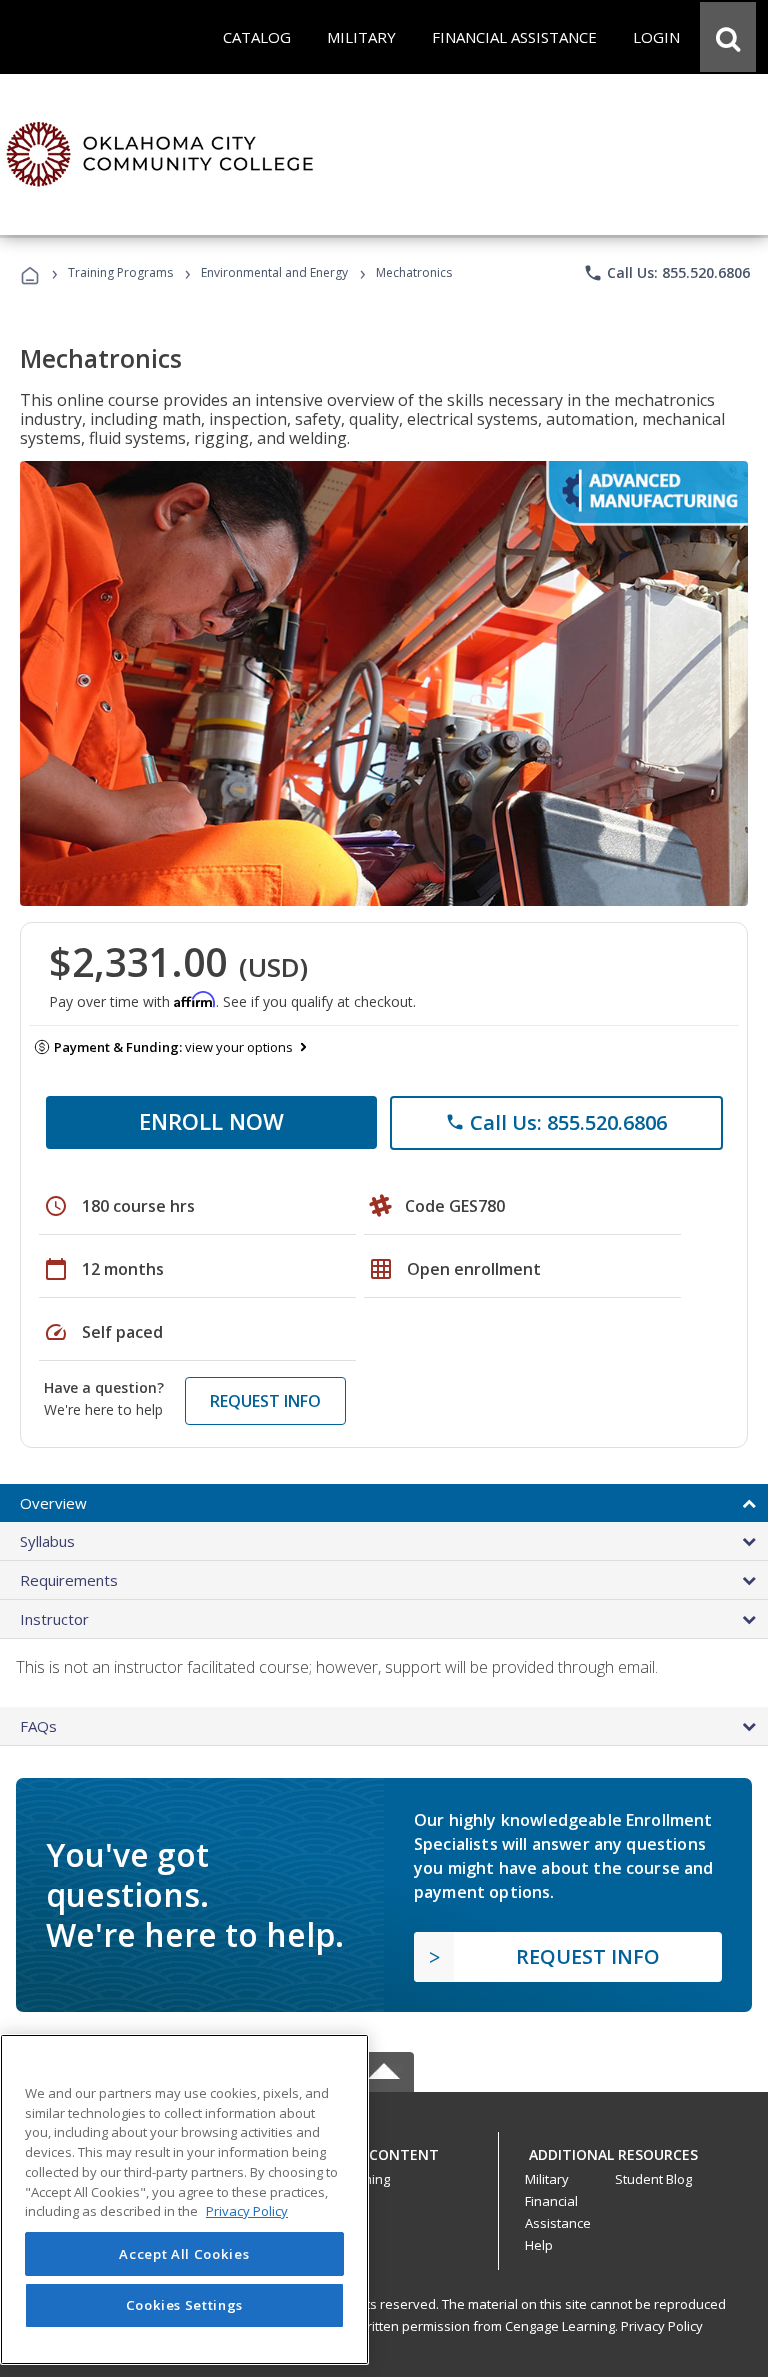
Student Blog (653, 2179)
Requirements (69, 1580)
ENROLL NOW (211, 1121)
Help (539, 2245)
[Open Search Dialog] (728, 37)
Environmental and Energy (274, 272)
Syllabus (47, 1541)
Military (547, 2179)
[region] (184, 2199)
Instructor (54, 1619)
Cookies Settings (185, 2305)
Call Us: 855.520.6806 (666, 273)
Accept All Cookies (184, 2254)
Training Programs (120, 272)
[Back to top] (384, 2149)
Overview (53, 1503)
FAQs (38, 1726)
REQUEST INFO (265, 1401)
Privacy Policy (662, 2326)
